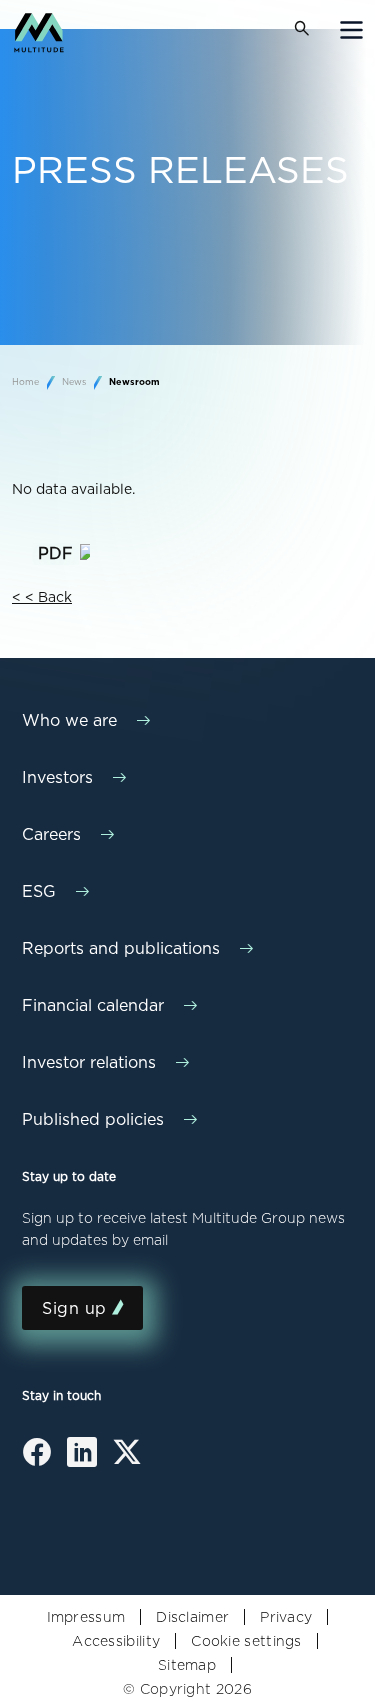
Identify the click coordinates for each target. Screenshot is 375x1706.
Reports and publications (121, 948)
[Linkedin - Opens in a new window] (82, 1460)
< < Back (42, 597)
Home (27, 381)
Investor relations (89, 1062)
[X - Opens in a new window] (127, 1459)
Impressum (86, 1617)
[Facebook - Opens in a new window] (37, 1460)
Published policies (93, 1119)
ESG (39, 891)
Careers (51, 834)
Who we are (69, 720)
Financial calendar (93, 1005)
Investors (57, 777)
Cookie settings (246, 1641)
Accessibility (116, 1641)
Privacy (286, 1617)
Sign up (74, 1308)
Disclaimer (192, 1617)
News (75, 381)
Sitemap (187, 1665)
